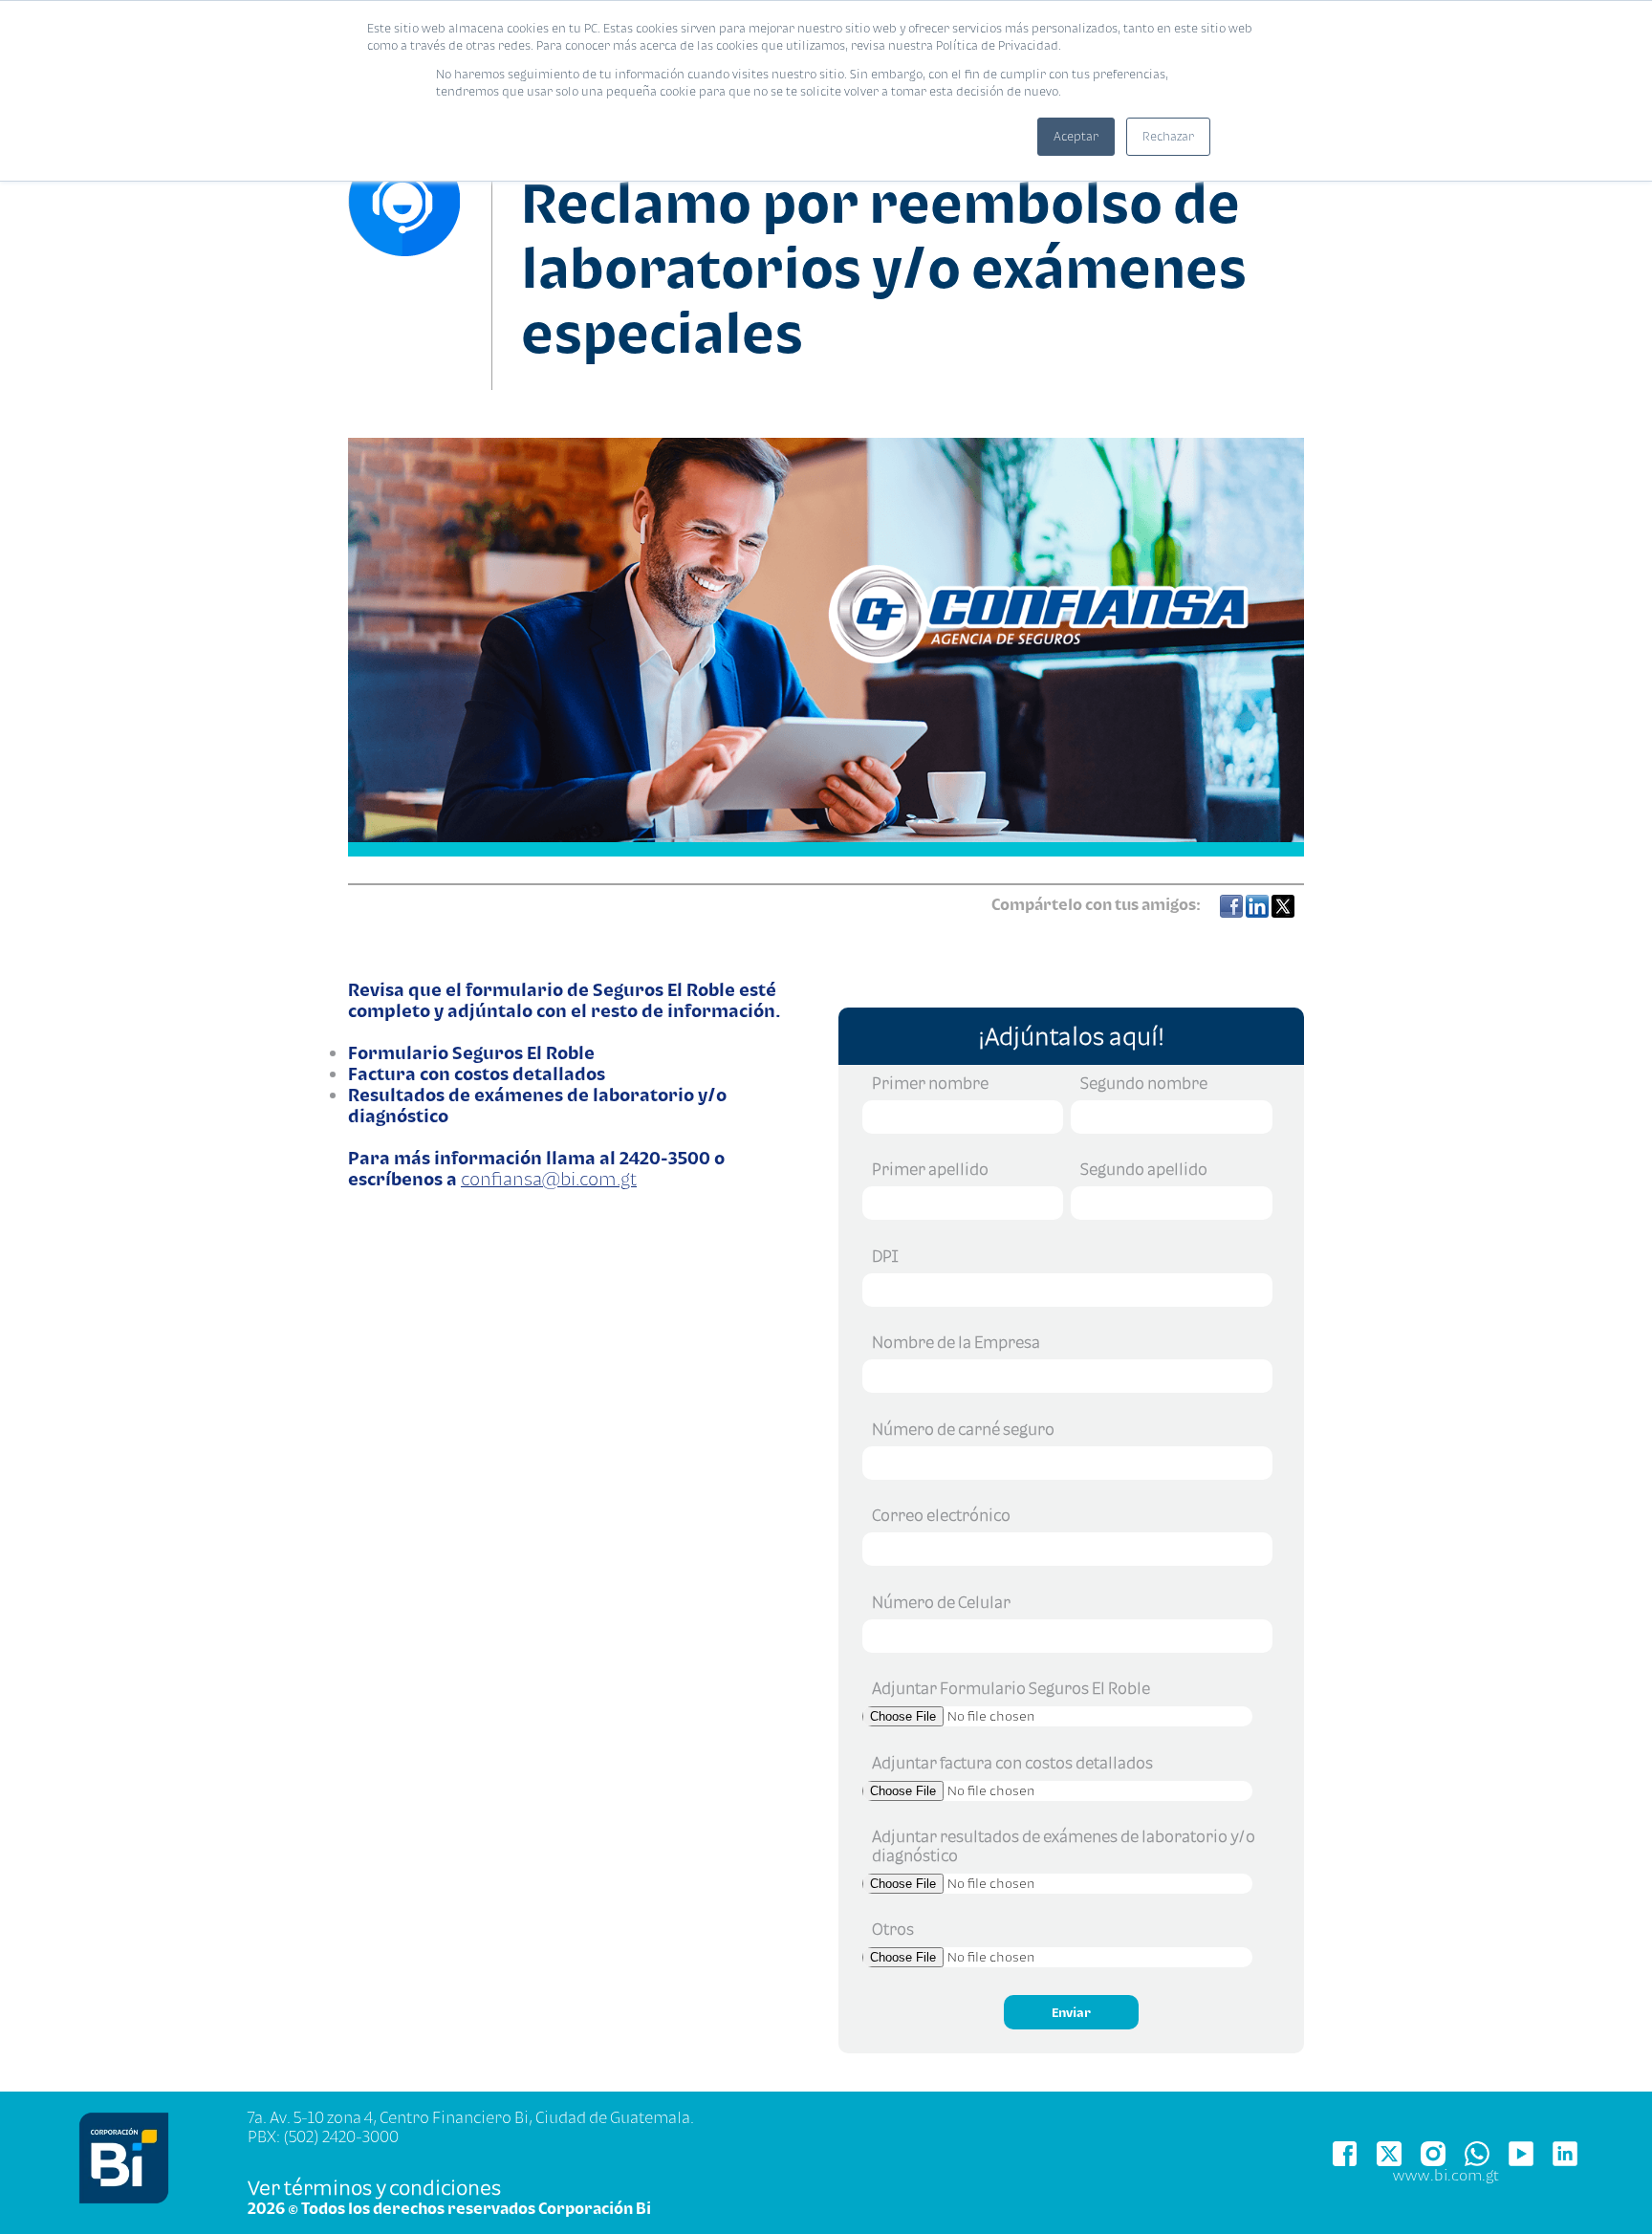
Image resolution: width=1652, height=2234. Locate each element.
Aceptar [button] (1076, 136)
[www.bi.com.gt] (124, 2199)
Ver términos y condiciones (374, 2187)
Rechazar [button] (1168, 136)
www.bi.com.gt (1446, 2175)
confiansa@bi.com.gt (549, 1179)
